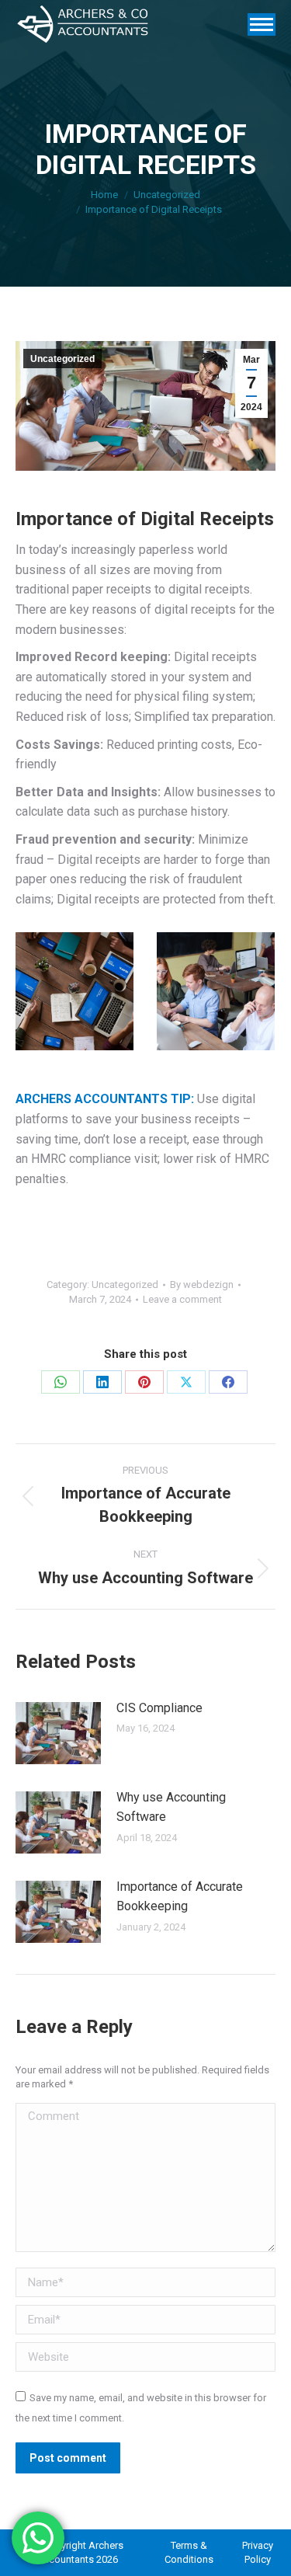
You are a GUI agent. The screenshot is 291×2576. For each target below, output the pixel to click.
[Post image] (58, 1733)
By (202, 1285)
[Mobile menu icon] (262, 24)
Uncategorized (62, 359)
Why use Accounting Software (171, 1807)
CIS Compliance (159, 1708)
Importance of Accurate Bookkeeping (180, 1897)
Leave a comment (182, 1299)
